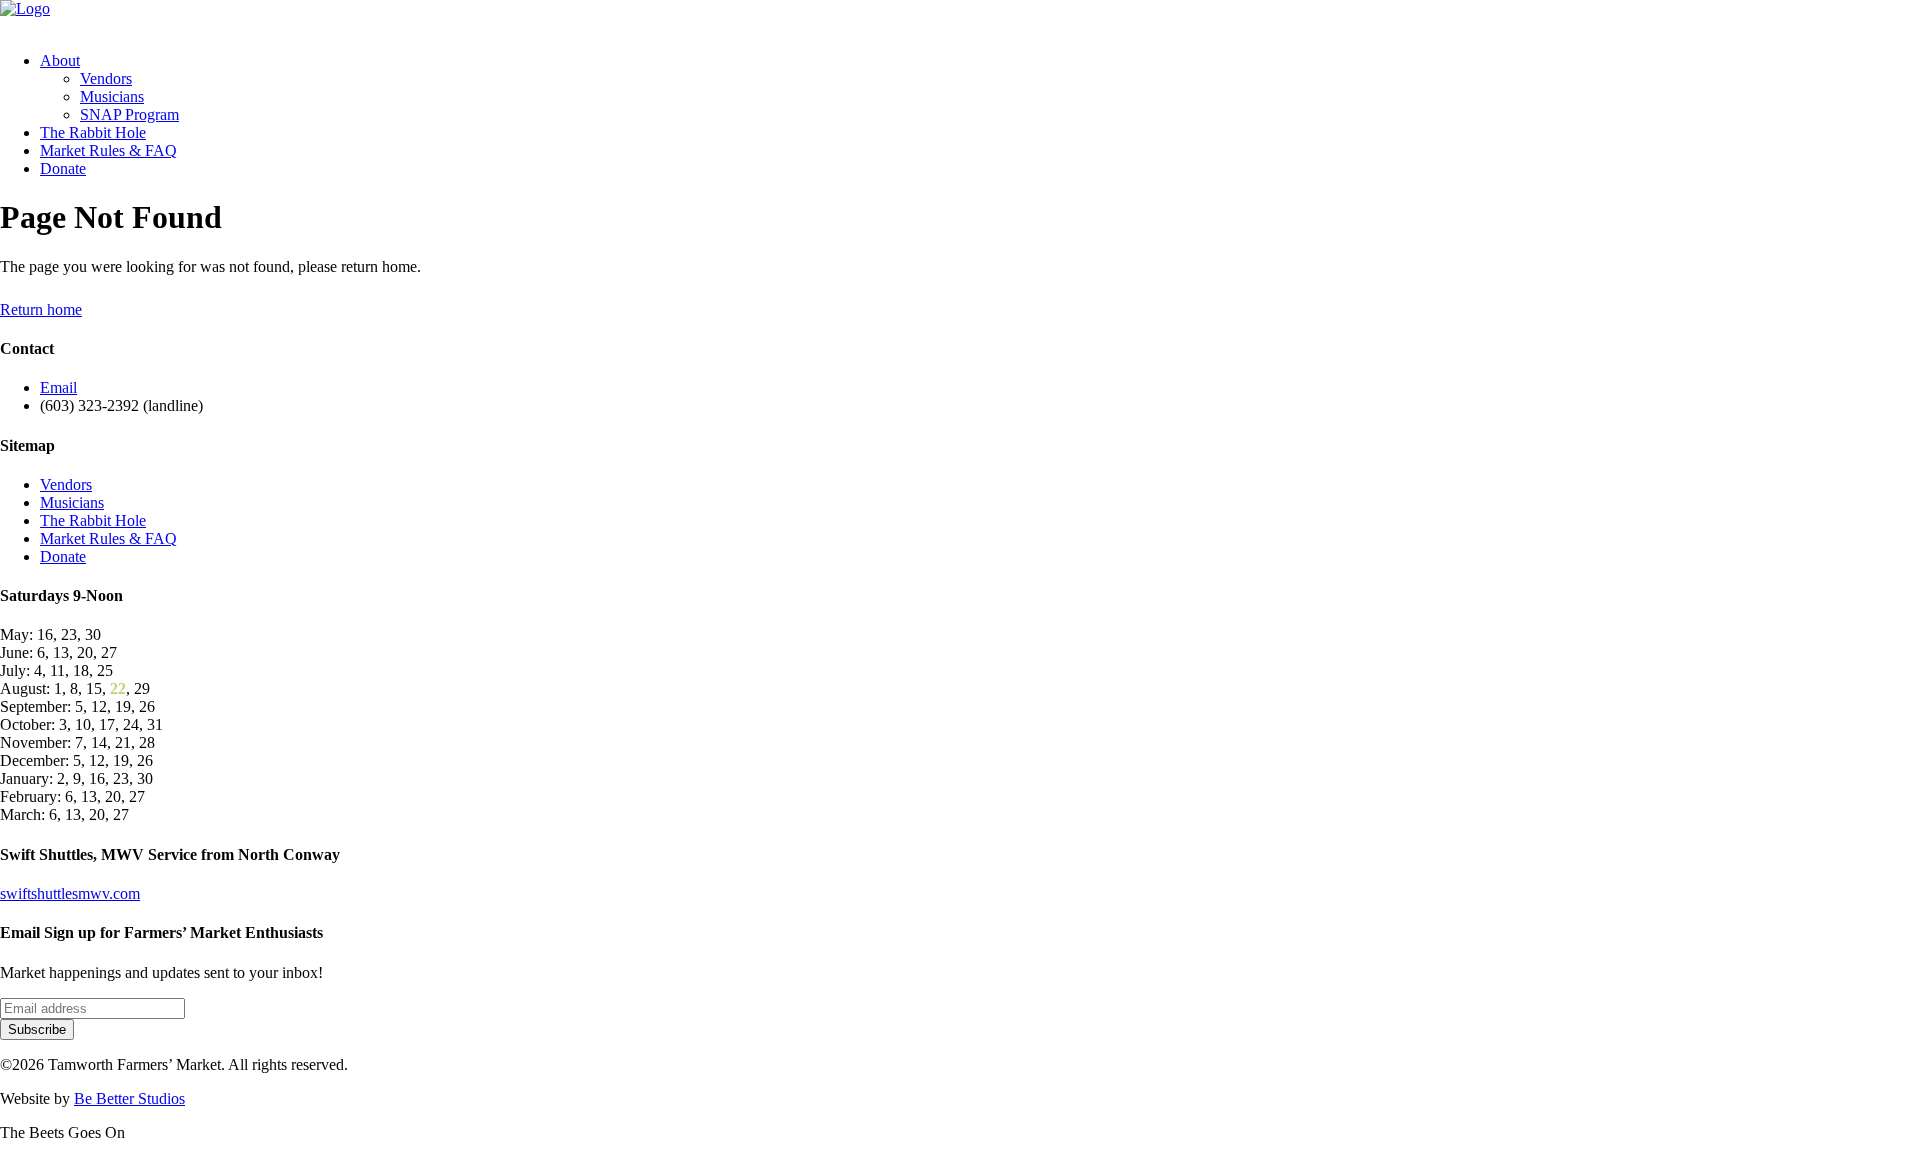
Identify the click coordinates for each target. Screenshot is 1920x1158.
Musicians (112, 96)
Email (58, 387)
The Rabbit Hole (93, 132)
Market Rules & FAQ (108, 150)
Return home (41, 309)
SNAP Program (129, 114)
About (60, 60)
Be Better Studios (129, 1098)
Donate (63, 168)
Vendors (106, 78)
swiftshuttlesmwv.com (70, 893)
